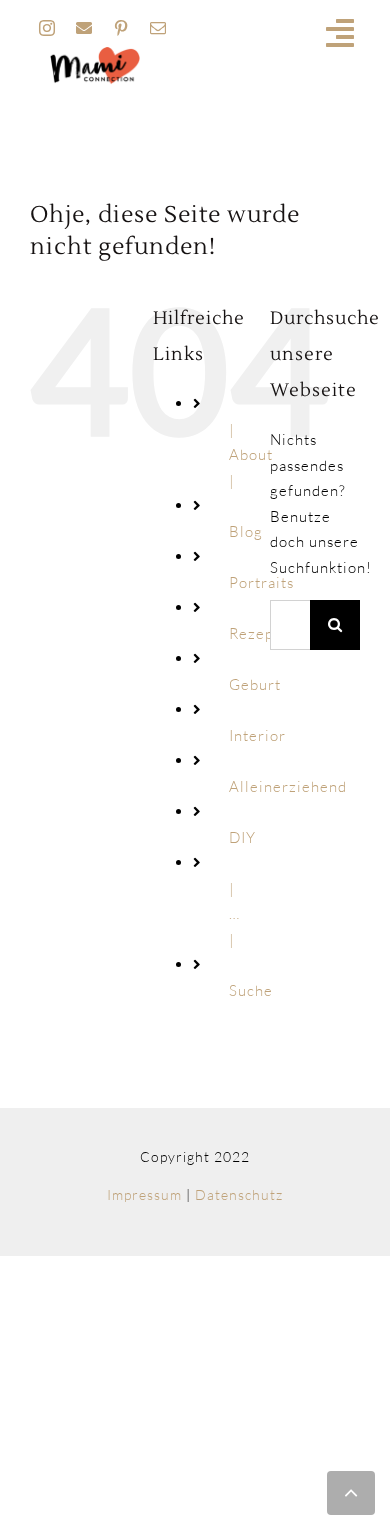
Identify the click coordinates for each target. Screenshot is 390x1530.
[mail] (158, 28)
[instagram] (47, 28)
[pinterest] (121, 28)
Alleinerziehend (288, 786)
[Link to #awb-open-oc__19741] (340, 33)
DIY (242, 837)
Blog (246, 531)
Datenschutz (239, 1194)
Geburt (255, 684)
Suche (251, 990)
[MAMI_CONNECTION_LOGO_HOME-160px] (95, 53)
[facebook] (84, 28)
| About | (251, 455)
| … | (234, 914)
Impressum (144, 1194)
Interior (257, 735)
